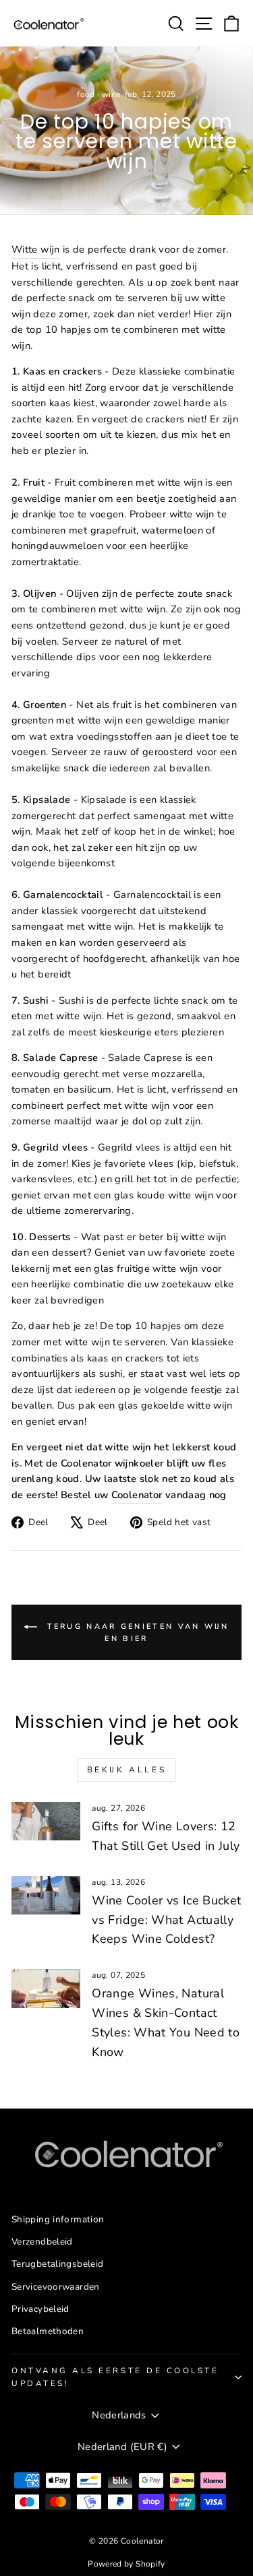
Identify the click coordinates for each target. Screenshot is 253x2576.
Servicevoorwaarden (56, 2287)
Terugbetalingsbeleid (57, 2264)
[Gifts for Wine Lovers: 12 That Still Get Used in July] (46, 1822)
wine (111, 94)
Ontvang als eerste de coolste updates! (115, 2377)
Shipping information (58, 2219)
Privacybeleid (40, 2309)
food (86, 94)
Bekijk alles (127, 1770)
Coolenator (137, 1495)
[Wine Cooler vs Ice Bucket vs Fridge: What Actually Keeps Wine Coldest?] (46, 1896)
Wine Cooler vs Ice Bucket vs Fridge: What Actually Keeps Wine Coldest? (166, 1920)
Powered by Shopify (126, 2564)
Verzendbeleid (42, 2242)
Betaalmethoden (48, 2331)
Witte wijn (35, 249)
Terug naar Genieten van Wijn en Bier (136, 1633)
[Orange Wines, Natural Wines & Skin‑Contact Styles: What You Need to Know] (46, 1989)
